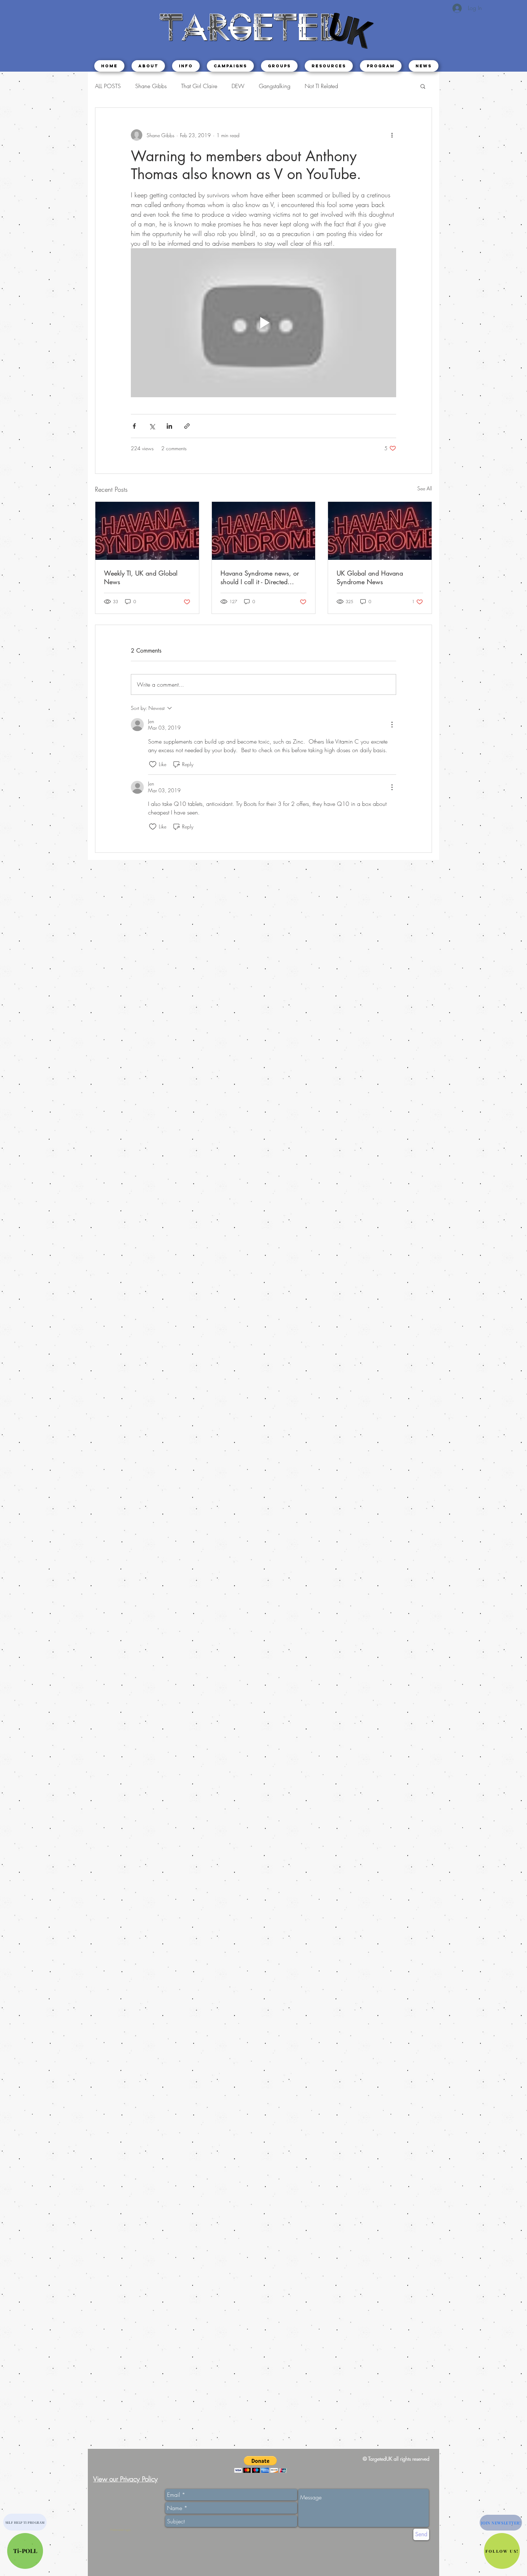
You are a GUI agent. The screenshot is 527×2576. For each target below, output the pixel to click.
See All (425, 488)
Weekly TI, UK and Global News (141, 577)
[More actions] (392, 135)
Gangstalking (275, 86)
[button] (186, 66)
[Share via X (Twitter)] (152, 426)
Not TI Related (321, 86)
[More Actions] (392, 725)
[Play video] (263, 323)
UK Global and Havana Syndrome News (370, 577)
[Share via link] (187, 426)
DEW (238, 86)
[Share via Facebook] (134, 426)
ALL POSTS (108, 86)
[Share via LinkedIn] (169, 426)
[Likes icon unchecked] (153, 764)
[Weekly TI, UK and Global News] (147, 531)
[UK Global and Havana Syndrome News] (380, 531)
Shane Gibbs (151, 86)
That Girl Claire (199, 86)
